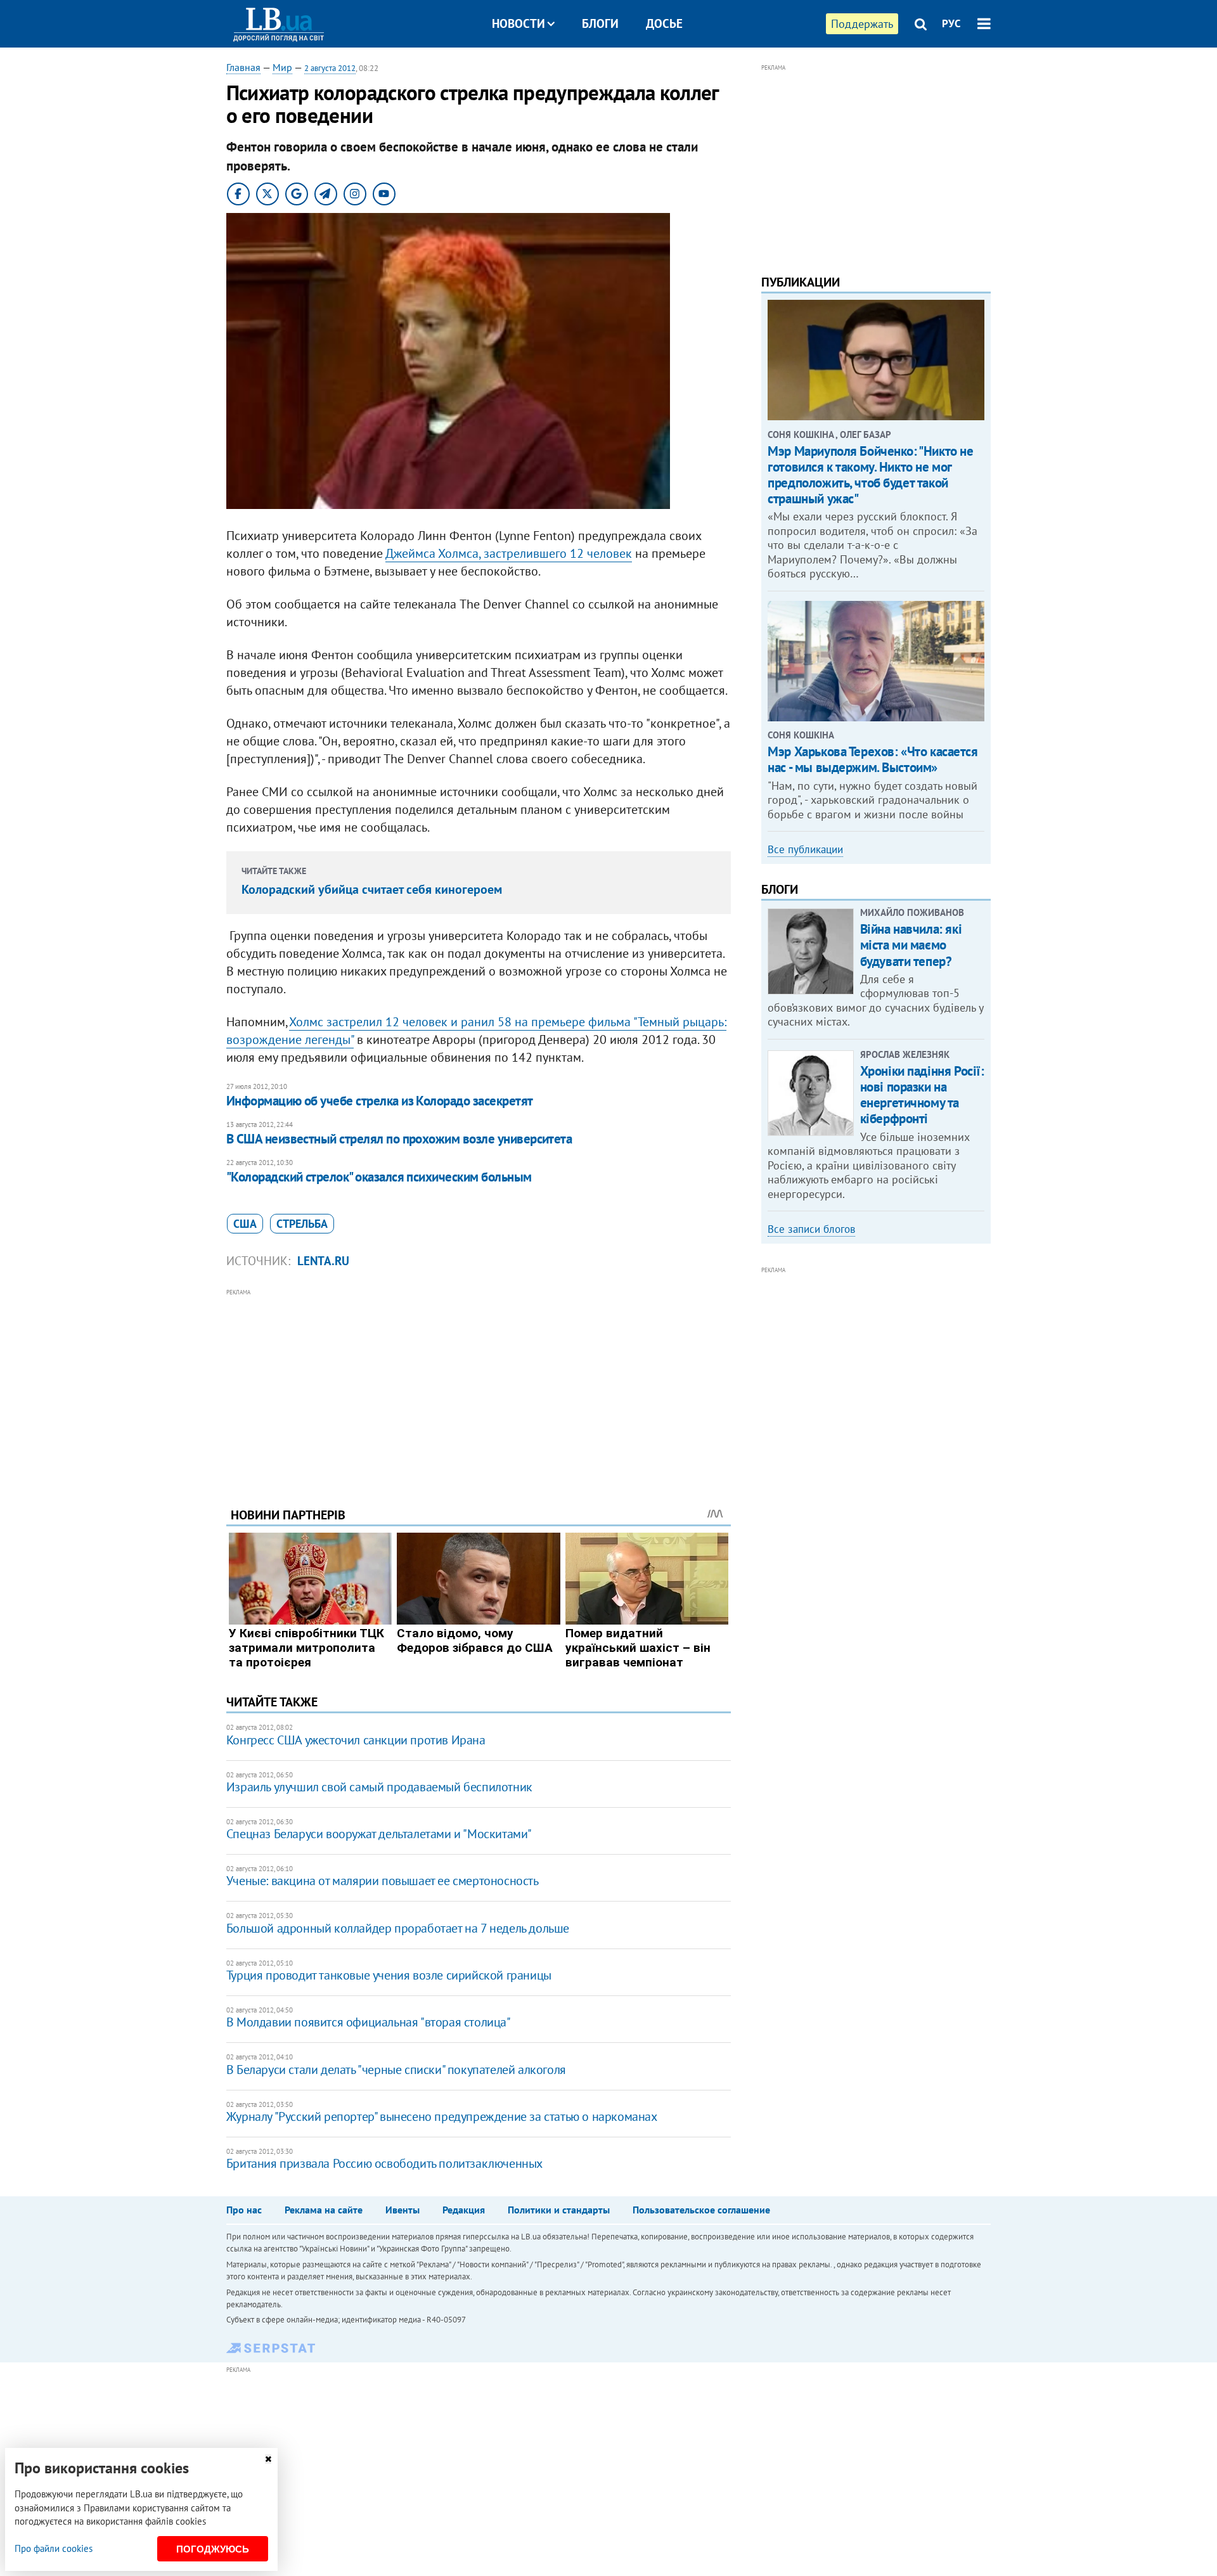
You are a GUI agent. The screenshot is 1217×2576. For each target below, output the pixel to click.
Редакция (464, 2210)
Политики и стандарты (559, 2210)
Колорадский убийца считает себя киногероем (372, 889)
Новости (518, 23)
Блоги (600, 23)
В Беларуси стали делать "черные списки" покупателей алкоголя (396, 2070)
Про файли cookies (54, 2548)
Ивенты (402, 2210)
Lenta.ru (323, 1261)
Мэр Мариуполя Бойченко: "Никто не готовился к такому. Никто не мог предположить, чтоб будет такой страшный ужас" (870, 475)
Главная (243, 67)
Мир (282, 67)
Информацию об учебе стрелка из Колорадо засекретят (380, 1101)
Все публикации (805, 849)
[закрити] (268, 2459)
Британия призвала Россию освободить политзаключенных (384, 2163)
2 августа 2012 (330, 68)
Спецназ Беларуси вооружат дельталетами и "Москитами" (379, 1834)
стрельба (302, 1224)
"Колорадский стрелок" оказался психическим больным (379, 1177)
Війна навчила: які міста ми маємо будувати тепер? (911, 945)
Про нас (244, 2210)
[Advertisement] (479, 1388)
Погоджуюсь (213, 2549)
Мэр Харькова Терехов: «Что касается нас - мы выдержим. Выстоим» (873, 759)
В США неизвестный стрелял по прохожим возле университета (399, 1139)
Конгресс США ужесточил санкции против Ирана (356, 1740)
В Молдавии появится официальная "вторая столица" (369, 2022)
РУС (951, 23)
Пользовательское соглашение (701, 2210)
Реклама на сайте (324, 2210)
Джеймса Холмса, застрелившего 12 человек (509, 553)
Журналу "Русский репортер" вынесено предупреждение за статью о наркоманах (442, 2116)
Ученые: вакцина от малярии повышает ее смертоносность (383, 1881)
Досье (664, 23)
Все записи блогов (811, 1229)
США (245, 1224)
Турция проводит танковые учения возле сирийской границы (389, 1975)
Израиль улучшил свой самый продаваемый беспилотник (379, 1787)
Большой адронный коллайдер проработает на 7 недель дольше (398, 1928)
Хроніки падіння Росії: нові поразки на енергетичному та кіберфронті (922, 1095)
